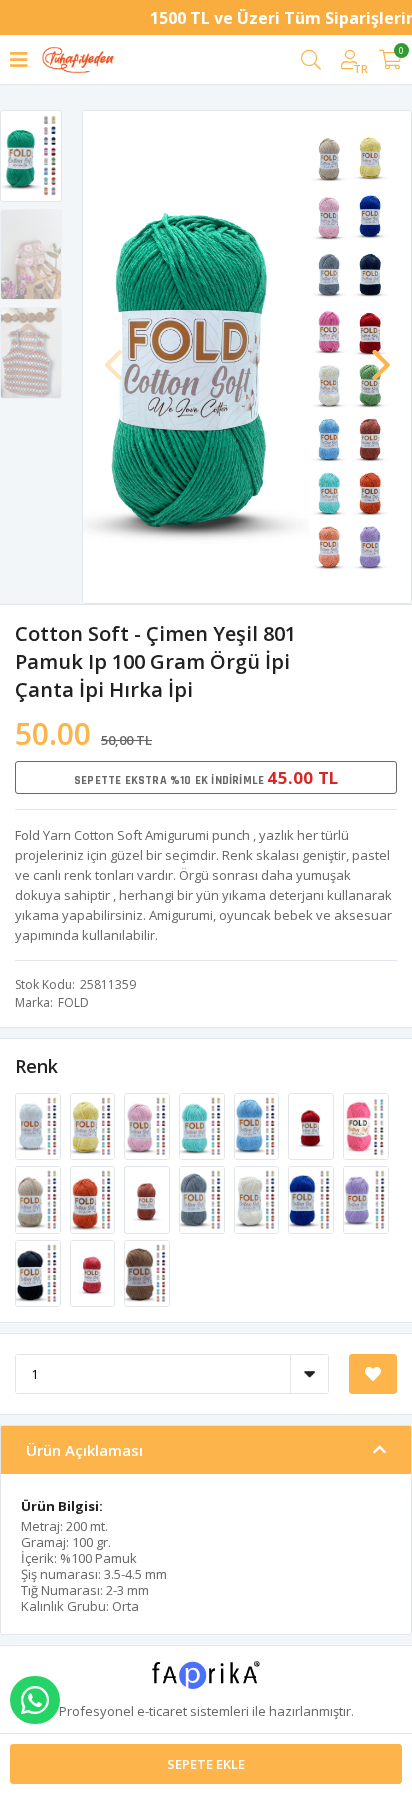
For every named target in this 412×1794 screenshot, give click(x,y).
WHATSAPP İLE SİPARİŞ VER (35, 1700)
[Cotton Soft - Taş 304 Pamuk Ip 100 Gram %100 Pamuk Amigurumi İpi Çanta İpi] (39, 1199)
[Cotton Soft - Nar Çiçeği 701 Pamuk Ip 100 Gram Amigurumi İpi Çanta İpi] (94, 1272)
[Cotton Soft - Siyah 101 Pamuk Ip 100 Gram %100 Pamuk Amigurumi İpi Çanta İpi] (39, 1272)
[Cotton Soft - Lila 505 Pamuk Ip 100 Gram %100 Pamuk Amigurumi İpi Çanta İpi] (366, 1199)
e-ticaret (162, 1711)
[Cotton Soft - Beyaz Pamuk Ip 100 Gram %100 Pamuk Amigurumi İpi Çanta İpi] (39, 1125)
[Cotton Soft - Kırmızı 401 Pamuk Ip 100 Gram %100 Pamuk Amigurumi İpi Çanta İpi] (312, 1125)
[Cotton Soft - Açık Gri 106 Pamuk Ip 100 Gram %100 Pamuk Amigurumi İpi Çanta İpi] (203, 1199)
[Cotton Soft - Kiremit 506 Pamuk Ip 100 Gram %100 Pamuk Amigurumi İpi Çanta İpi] (148, 1199)
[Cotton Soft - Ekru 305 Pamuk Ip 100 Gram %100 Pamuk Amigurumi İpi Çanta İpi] (258, 1199)
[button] (381, 355)
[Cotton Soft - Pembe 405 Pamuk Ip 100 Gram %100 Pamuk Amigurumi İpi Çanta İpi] (366, 1125)
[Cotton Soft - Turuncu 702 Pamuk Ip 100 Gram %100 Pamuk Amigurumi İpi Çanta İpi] (94, 1199)
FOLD (73, 1002)
